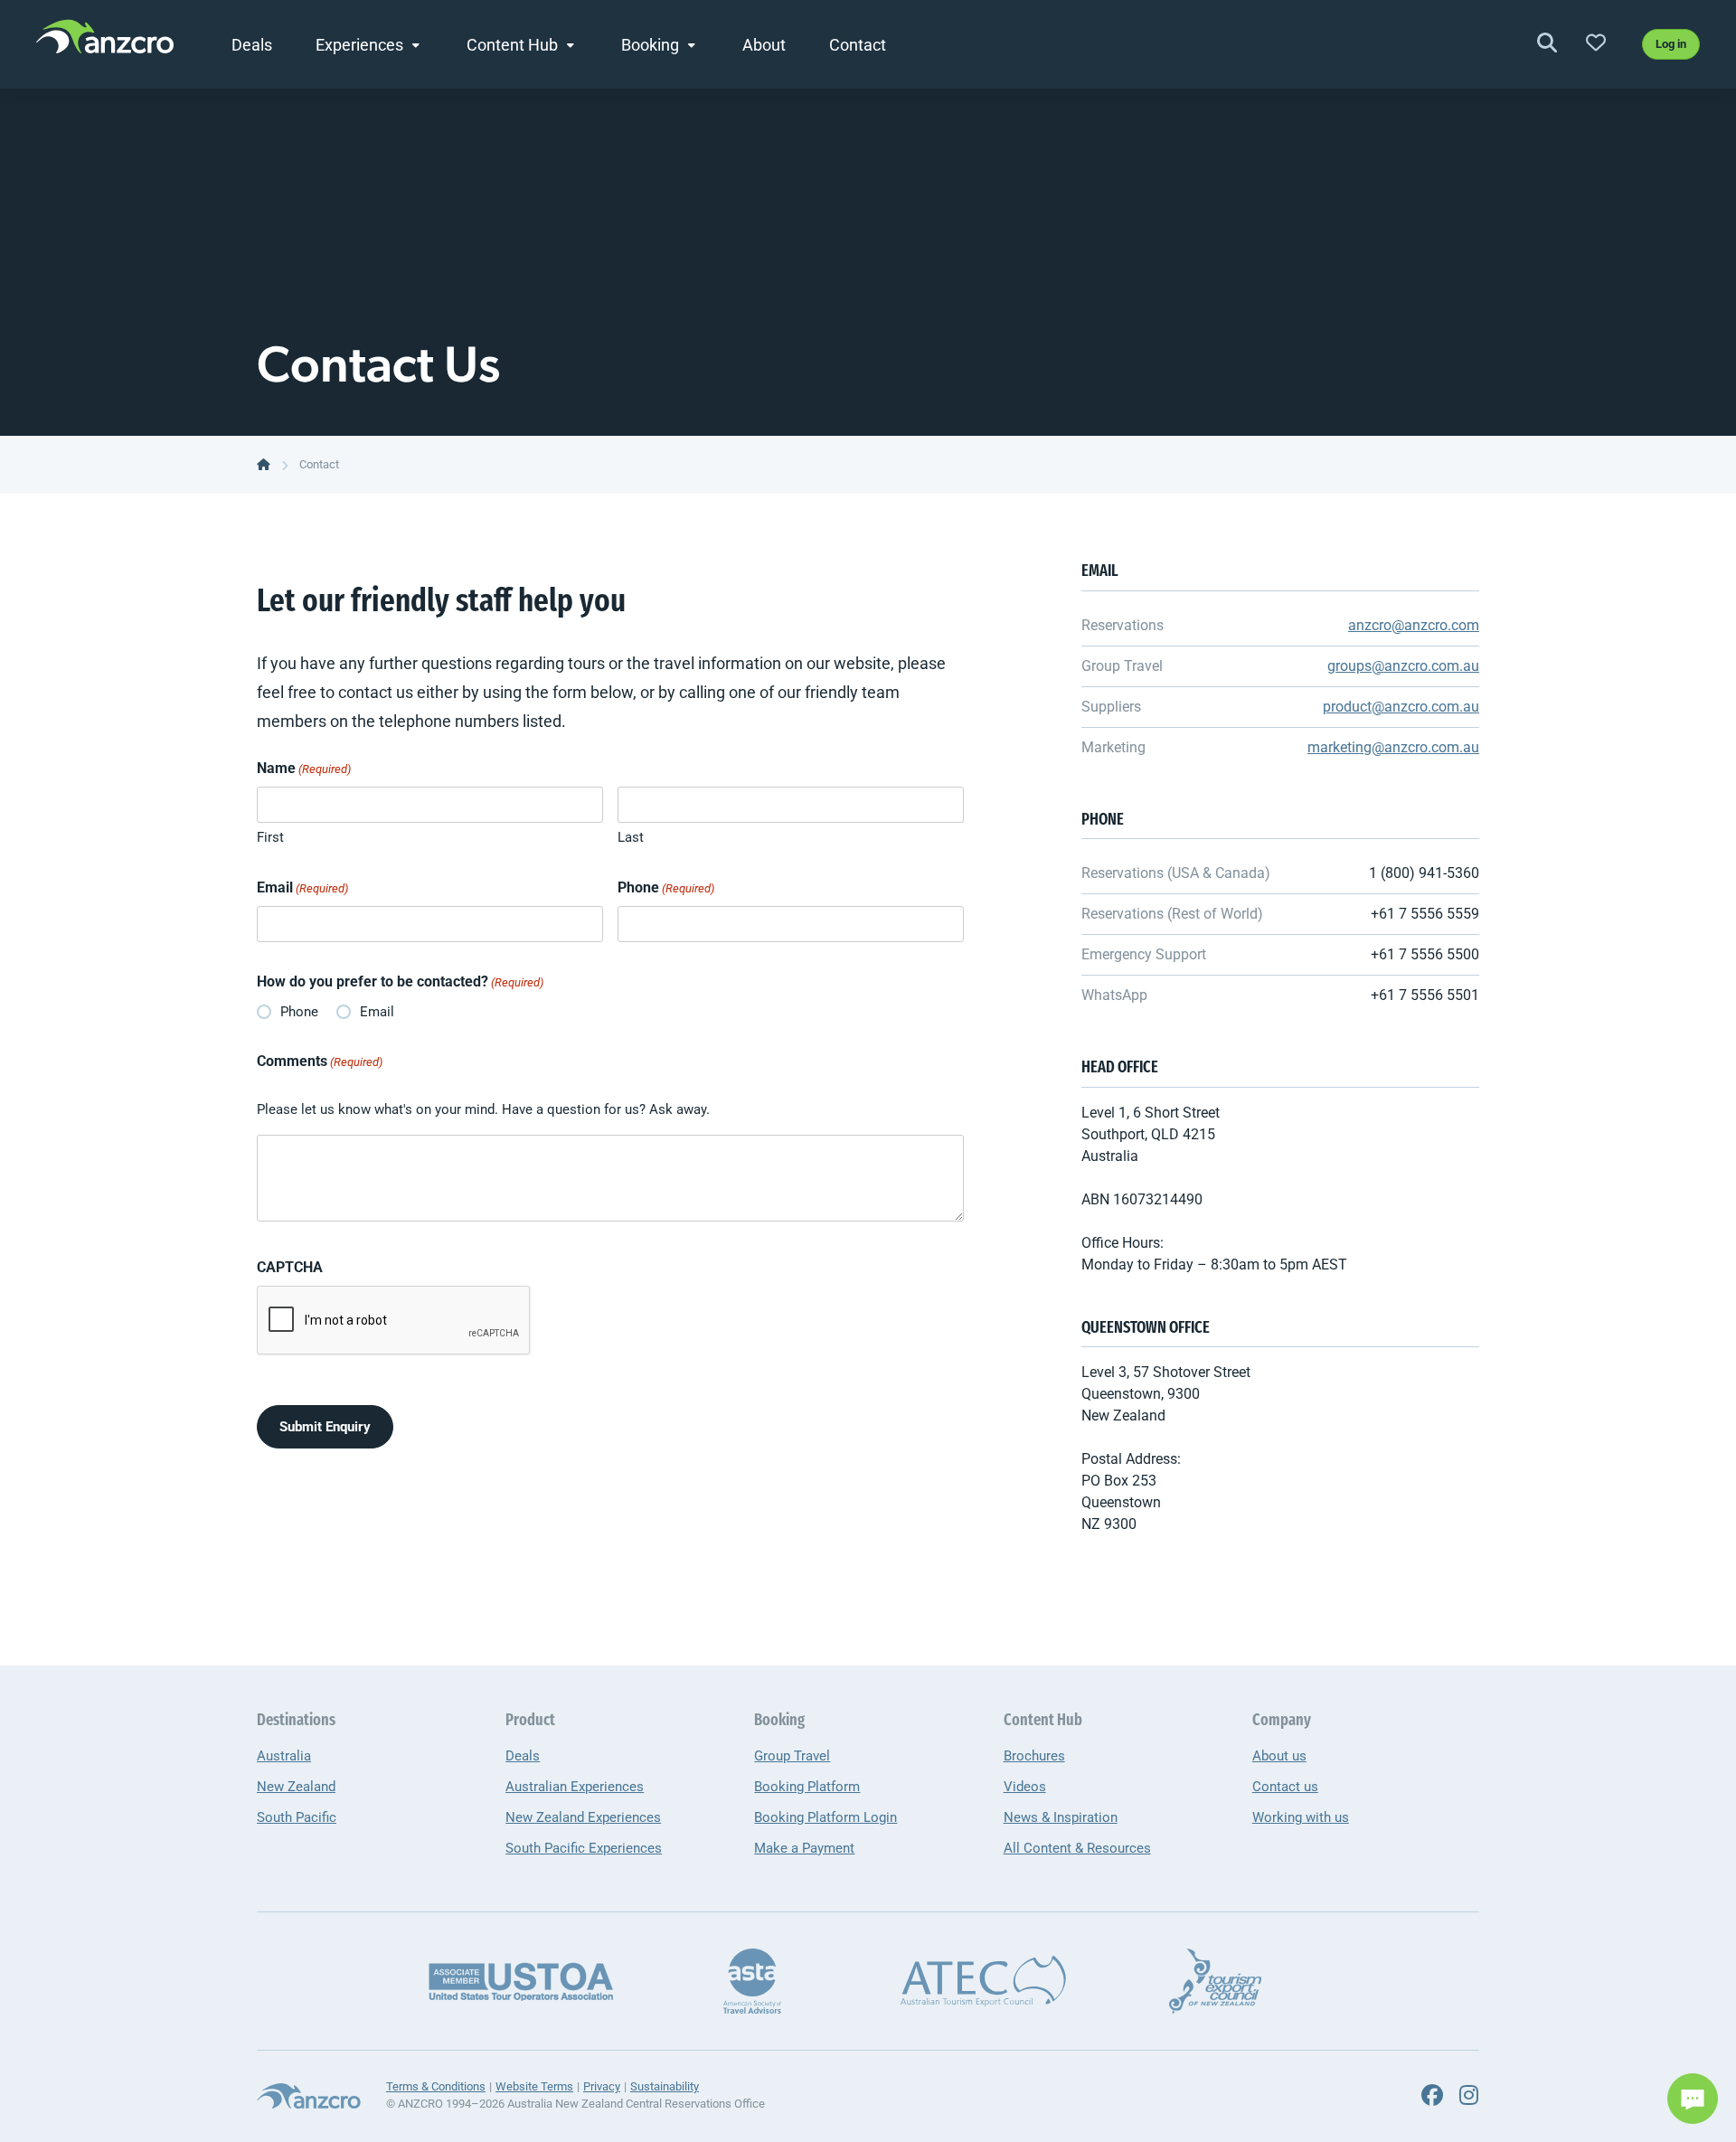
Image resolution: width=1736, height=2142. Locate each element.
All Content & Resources (1077, 1848)
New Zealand (296, 1787)
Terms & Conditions (436, 2086)
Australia (284, 1756)
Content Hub (512, 45)
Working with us (1301, 1817)
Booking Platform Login (826, 1817)
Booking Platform (807, 1787)
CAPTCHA (290, 1267)
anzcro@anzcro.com (1414, 625)
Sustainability (665, 2086)
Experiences (359, 45)
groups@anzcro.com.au (1403, 666)
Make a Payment (804, 1848)
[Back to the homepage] (105, 42)
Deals (252, 45)
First (270, 837)
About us (1279, 1756)
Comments (320, 1061)
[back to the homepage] (264, 465)
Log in (1671, 44)
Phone (666, 887)
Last (631, 837)
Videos (1025, 1787)
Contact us (1285, 1787)
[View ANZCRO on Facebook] (1432, 2096)
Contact (858, 45)
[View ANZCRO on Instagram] (1468, 2096)
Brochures (1034, 1756)
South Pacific (297, 1817)
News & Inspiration (1061, 1817)
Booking (650, 45)
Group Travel (792, 1756)
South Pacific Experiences (584, 1848)
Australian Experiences (575, 1787)
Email (302, 887)
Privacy (602, 2086)
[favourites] (1596, 44)
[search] (1547, 44)
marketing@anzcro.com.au (1393, 747)
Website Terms (534, 2086)
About (764, 45)
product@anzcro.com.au (1401, 707)
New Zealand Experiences (583, 1817)
